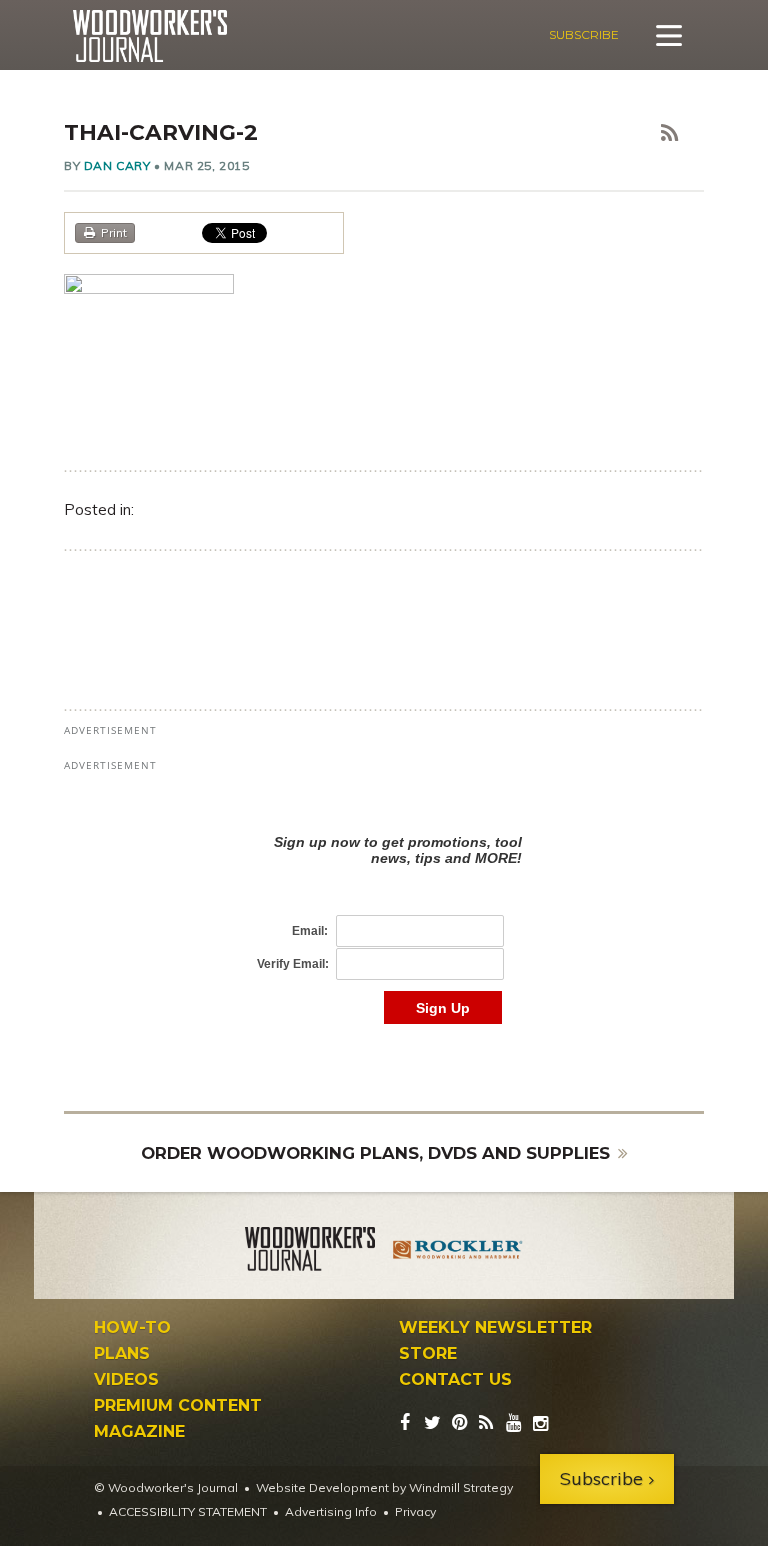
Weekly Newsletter (495, 1328)
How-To (132, 1328)
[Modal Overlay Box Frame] (384, 908)
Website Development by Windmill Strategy (384, 1487)
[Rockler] (458, 1252)
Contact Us (455, 1380)
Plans (122, 1354)
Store (428, 1354)
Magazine (139, 1432)
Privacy (415, 1511)
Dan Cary (117, 165)
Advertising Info (331, 1511)
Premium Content (178, 1406)
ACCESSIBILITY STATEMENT (188, 1511)
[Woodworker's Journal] (310, 1252)
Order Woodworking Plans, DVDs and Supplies (375, 1153)
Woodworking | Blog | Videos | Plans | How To (149, 36)
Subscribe (584, 34)
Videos (126, 1380)
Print (114, 232)
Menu (669, 35)
